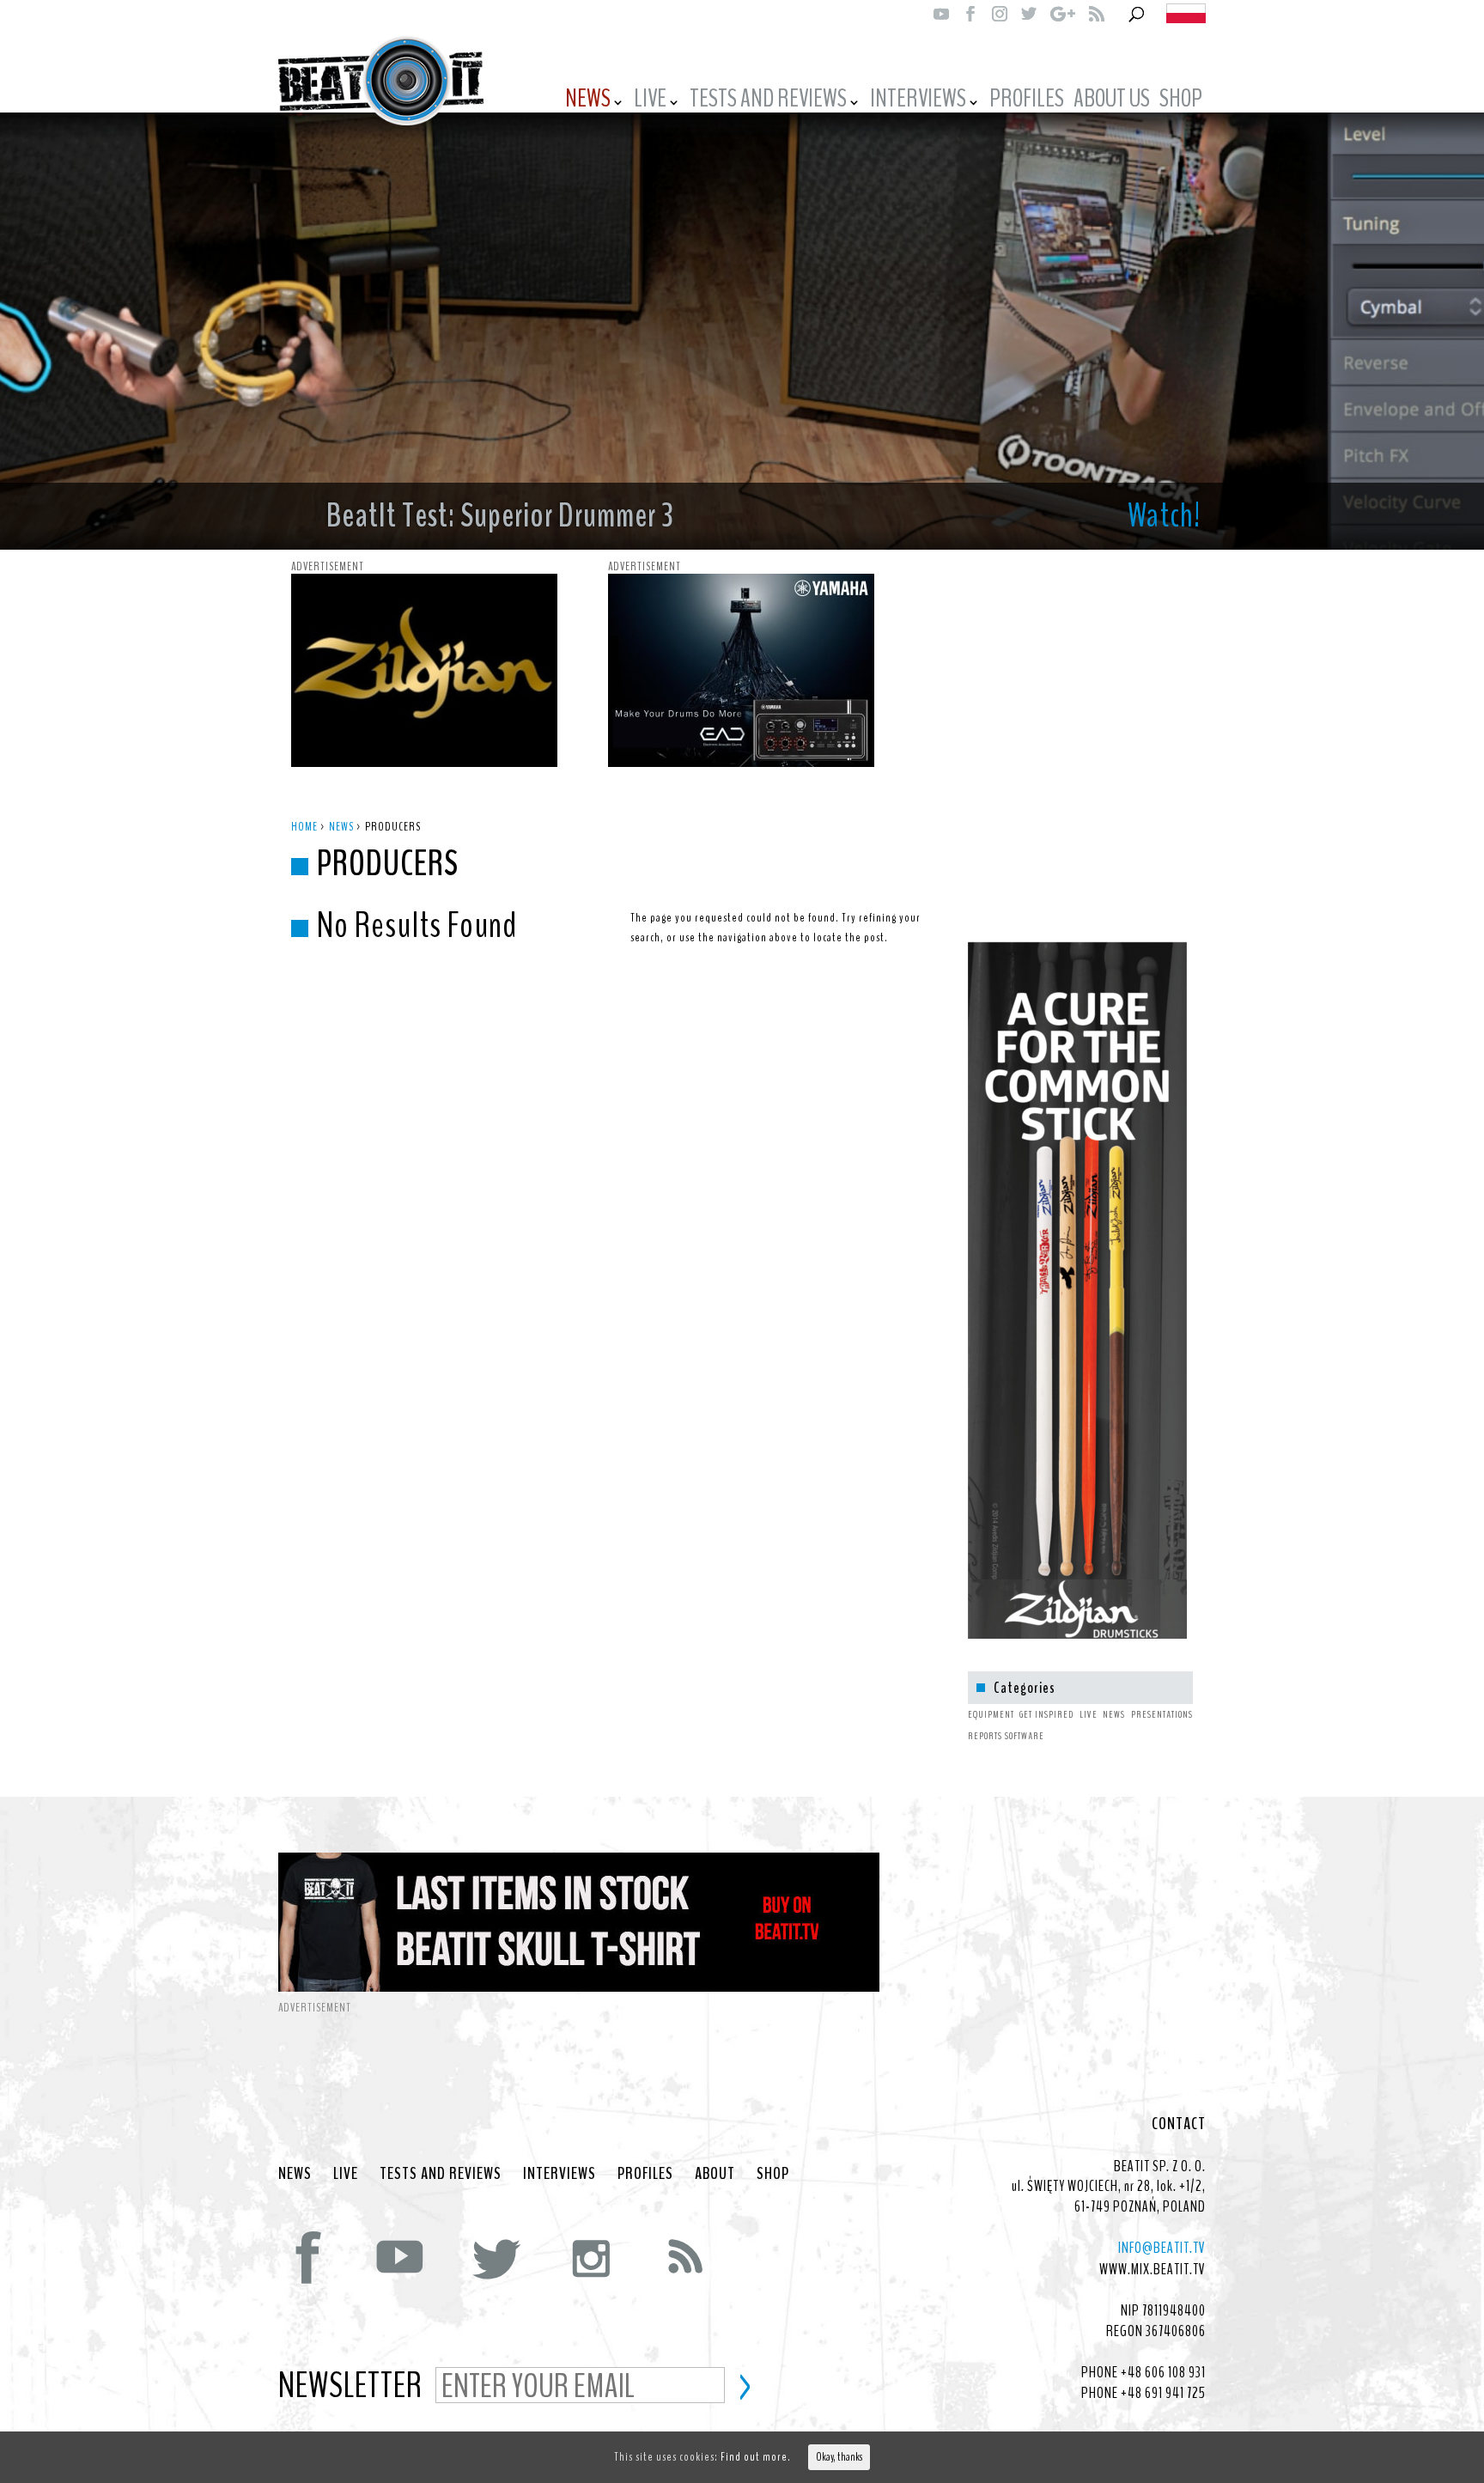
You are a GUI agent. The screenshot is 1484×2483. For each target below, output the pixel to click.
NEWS (588, 101)
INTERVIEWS (918, 101)
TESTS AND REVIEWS (768, 101)
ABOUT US (1112, 101)
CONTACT (1179, 2124)
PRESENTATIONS (1162, 1714)
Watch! (1164, 516)
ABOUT (715, 2174)
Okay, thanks (839, 2457)
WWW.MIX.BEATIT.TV (1153, 2269)
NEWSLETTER (350, 2387)
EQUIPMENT (991, 1714)
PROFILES (1027, 101)
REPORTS (985, 1736)
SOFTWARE (1025, 1736)
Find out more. (756, 2457)
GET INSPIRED (1046, 1714)
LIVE (650, 101)
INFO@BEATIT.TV (1162, 2248)
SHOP (1181, 101)
